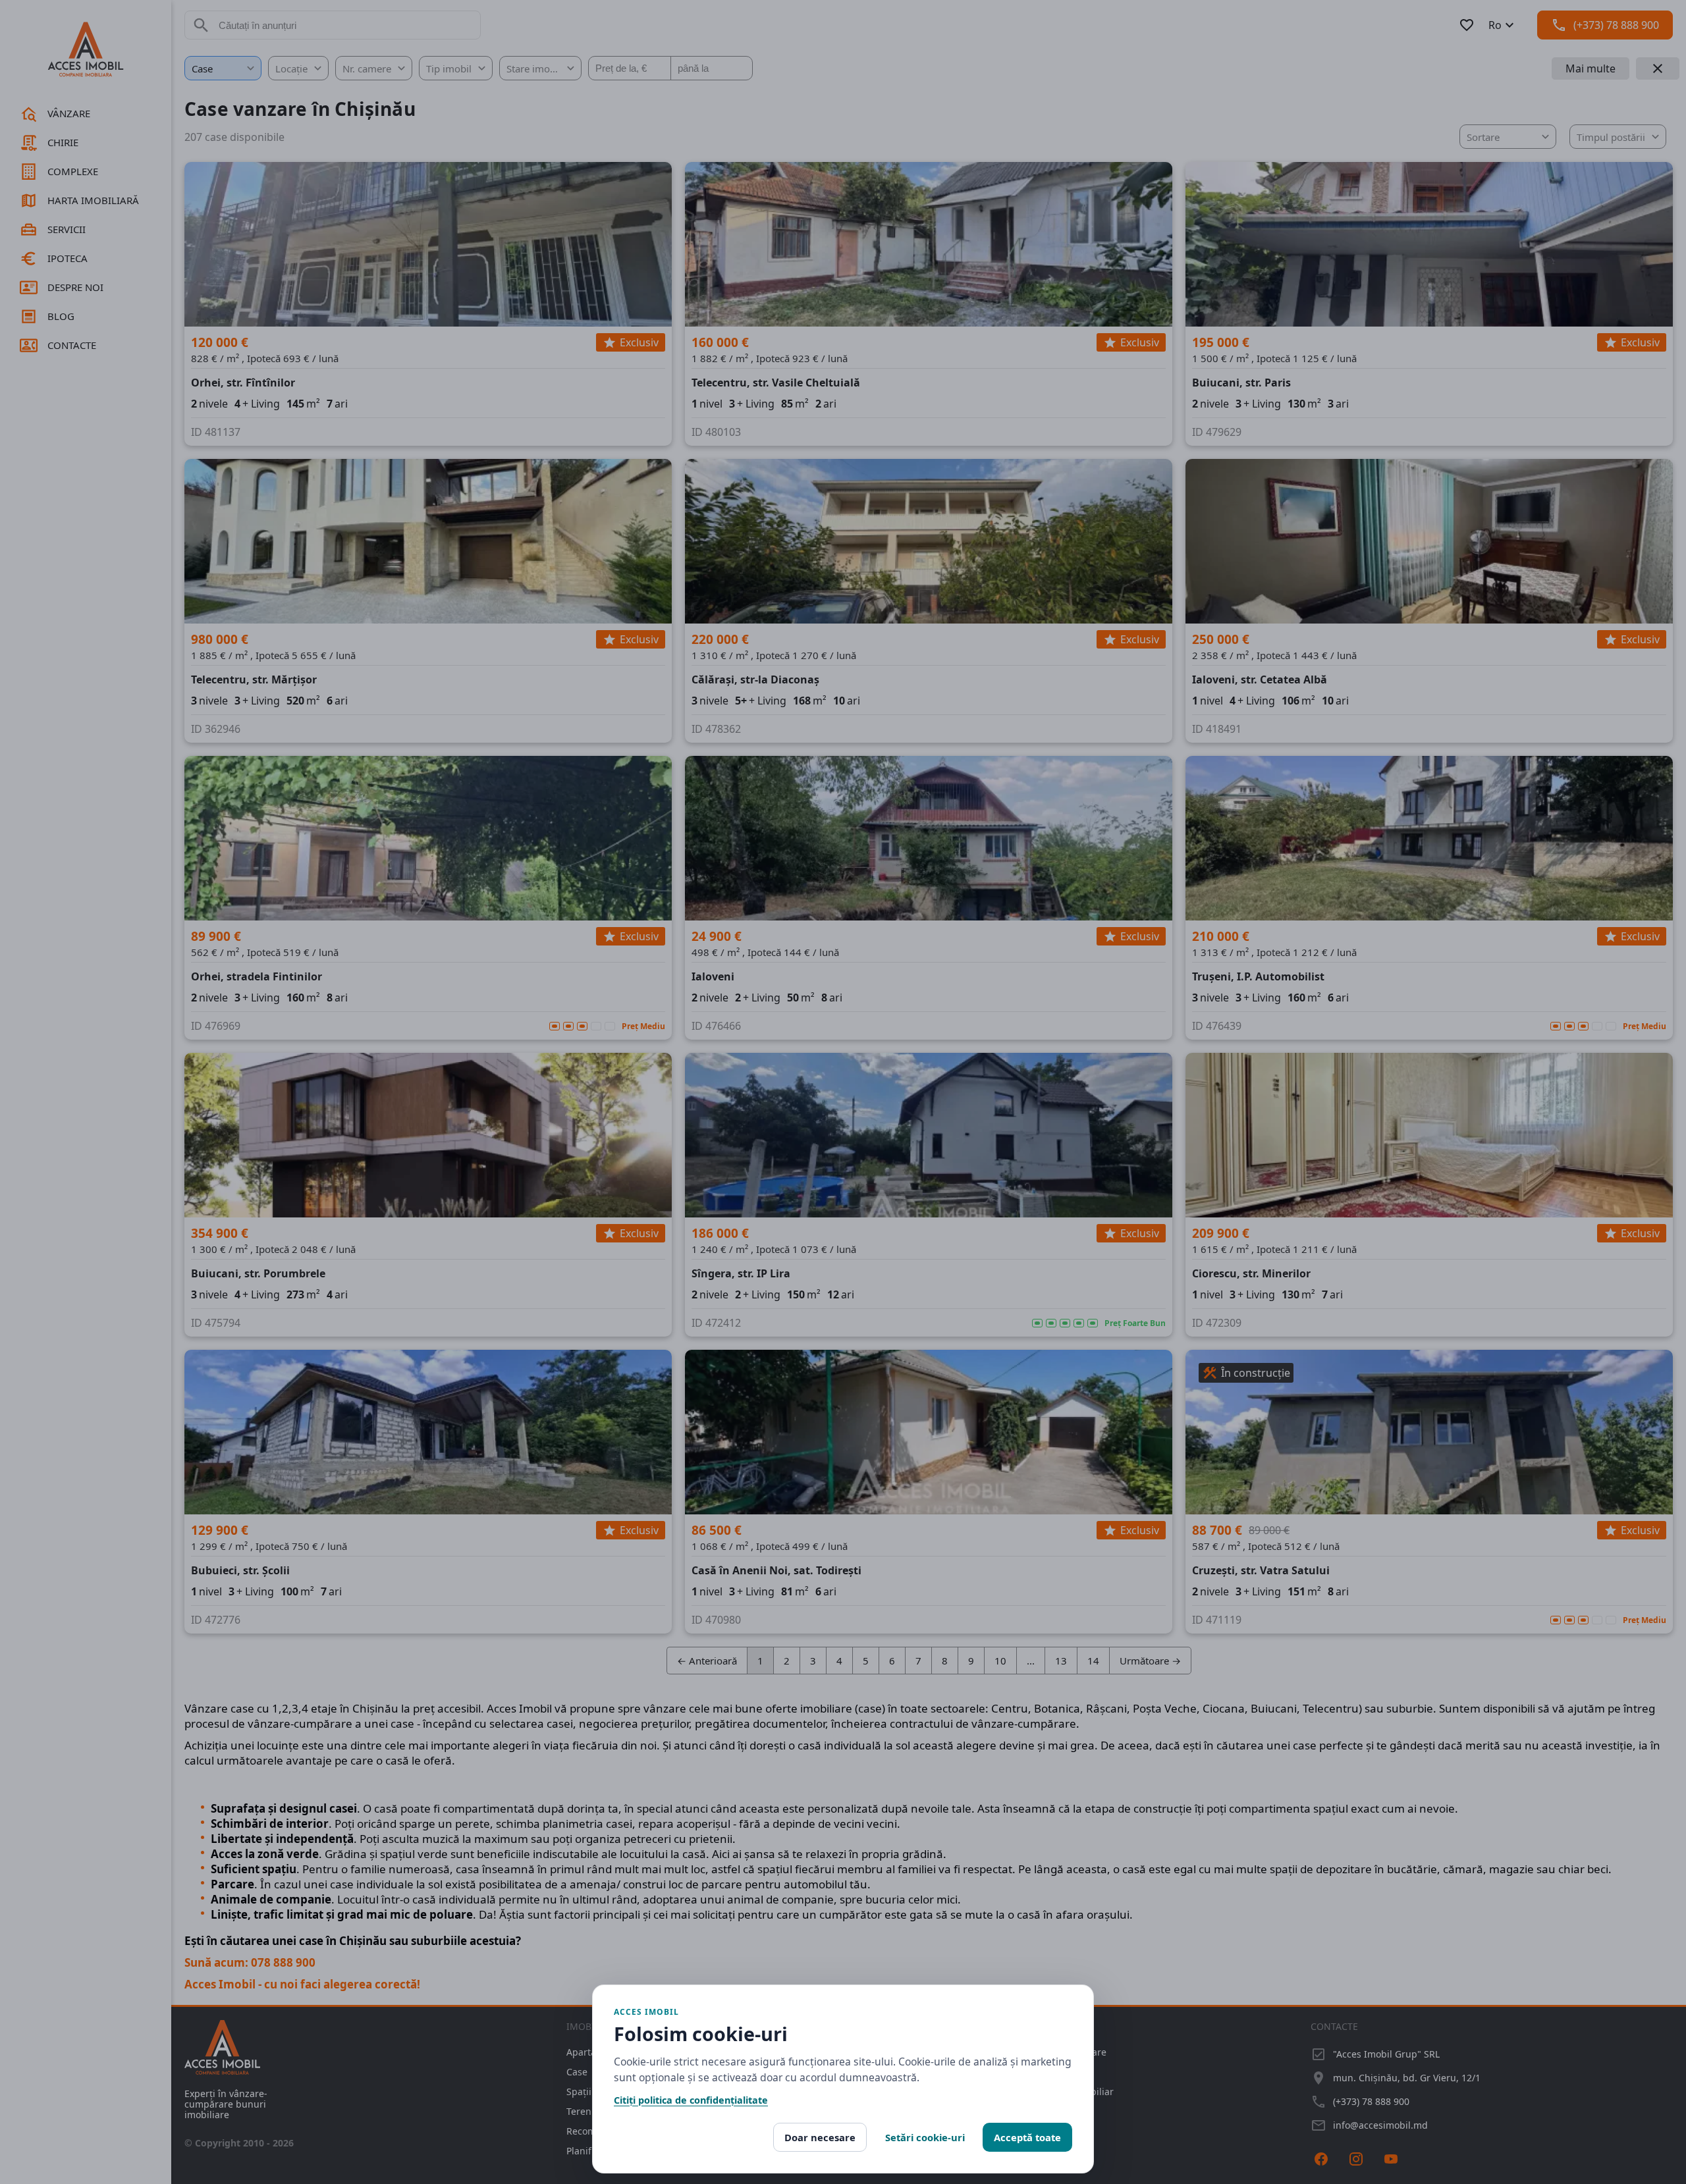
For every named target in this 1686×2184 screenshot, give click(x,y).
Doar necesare (820, 2137)
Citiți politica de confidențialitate (691, 2100)
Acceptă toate (1027, 2137)
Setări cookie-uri (925, 2137)
